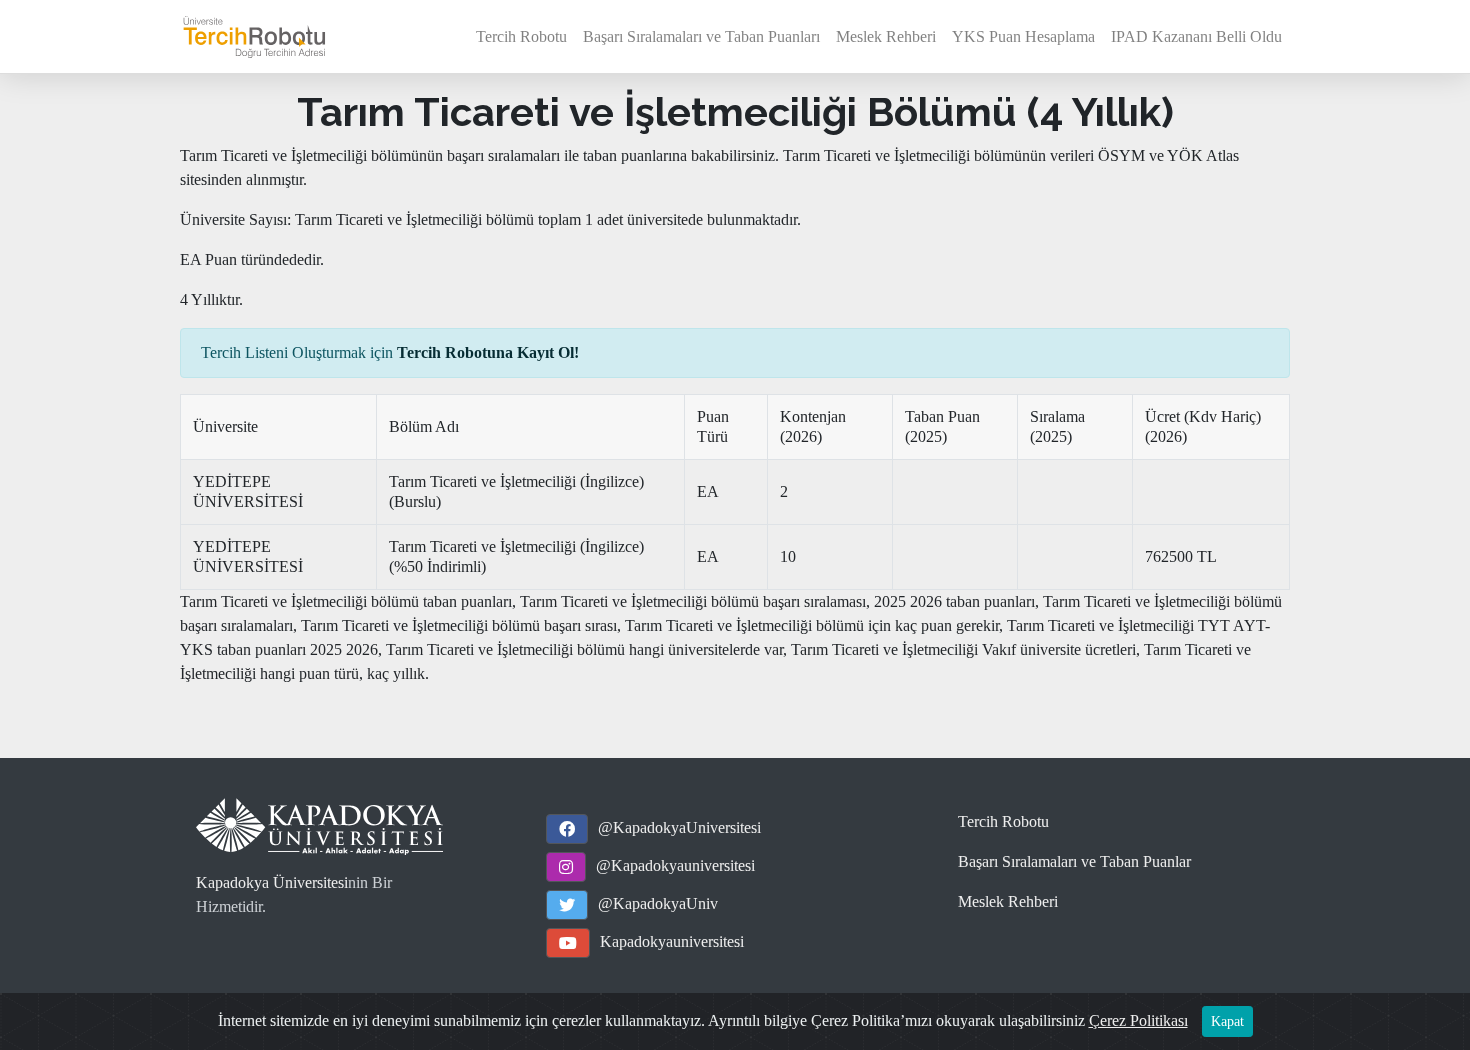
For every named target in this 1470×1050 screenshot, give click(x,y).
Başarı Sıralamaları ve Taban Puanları (701, 36)
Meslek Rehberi (886, 36)
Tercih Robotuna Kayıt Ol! (488, 352)
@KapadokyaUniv (658, 903)
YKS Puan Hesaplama (1023, 36)
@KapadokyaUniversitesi (679, 827)
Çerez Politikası (1138, 1020)
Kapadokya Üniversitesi (272, 882)
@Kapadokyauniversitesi (675, 865)
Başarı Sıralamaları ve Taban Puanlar (1074, 861)
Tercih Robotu (521, 36)
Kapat (1227, 1021)
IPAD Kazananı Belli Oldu (1196, 36)
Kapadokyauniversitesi (672, 941)
